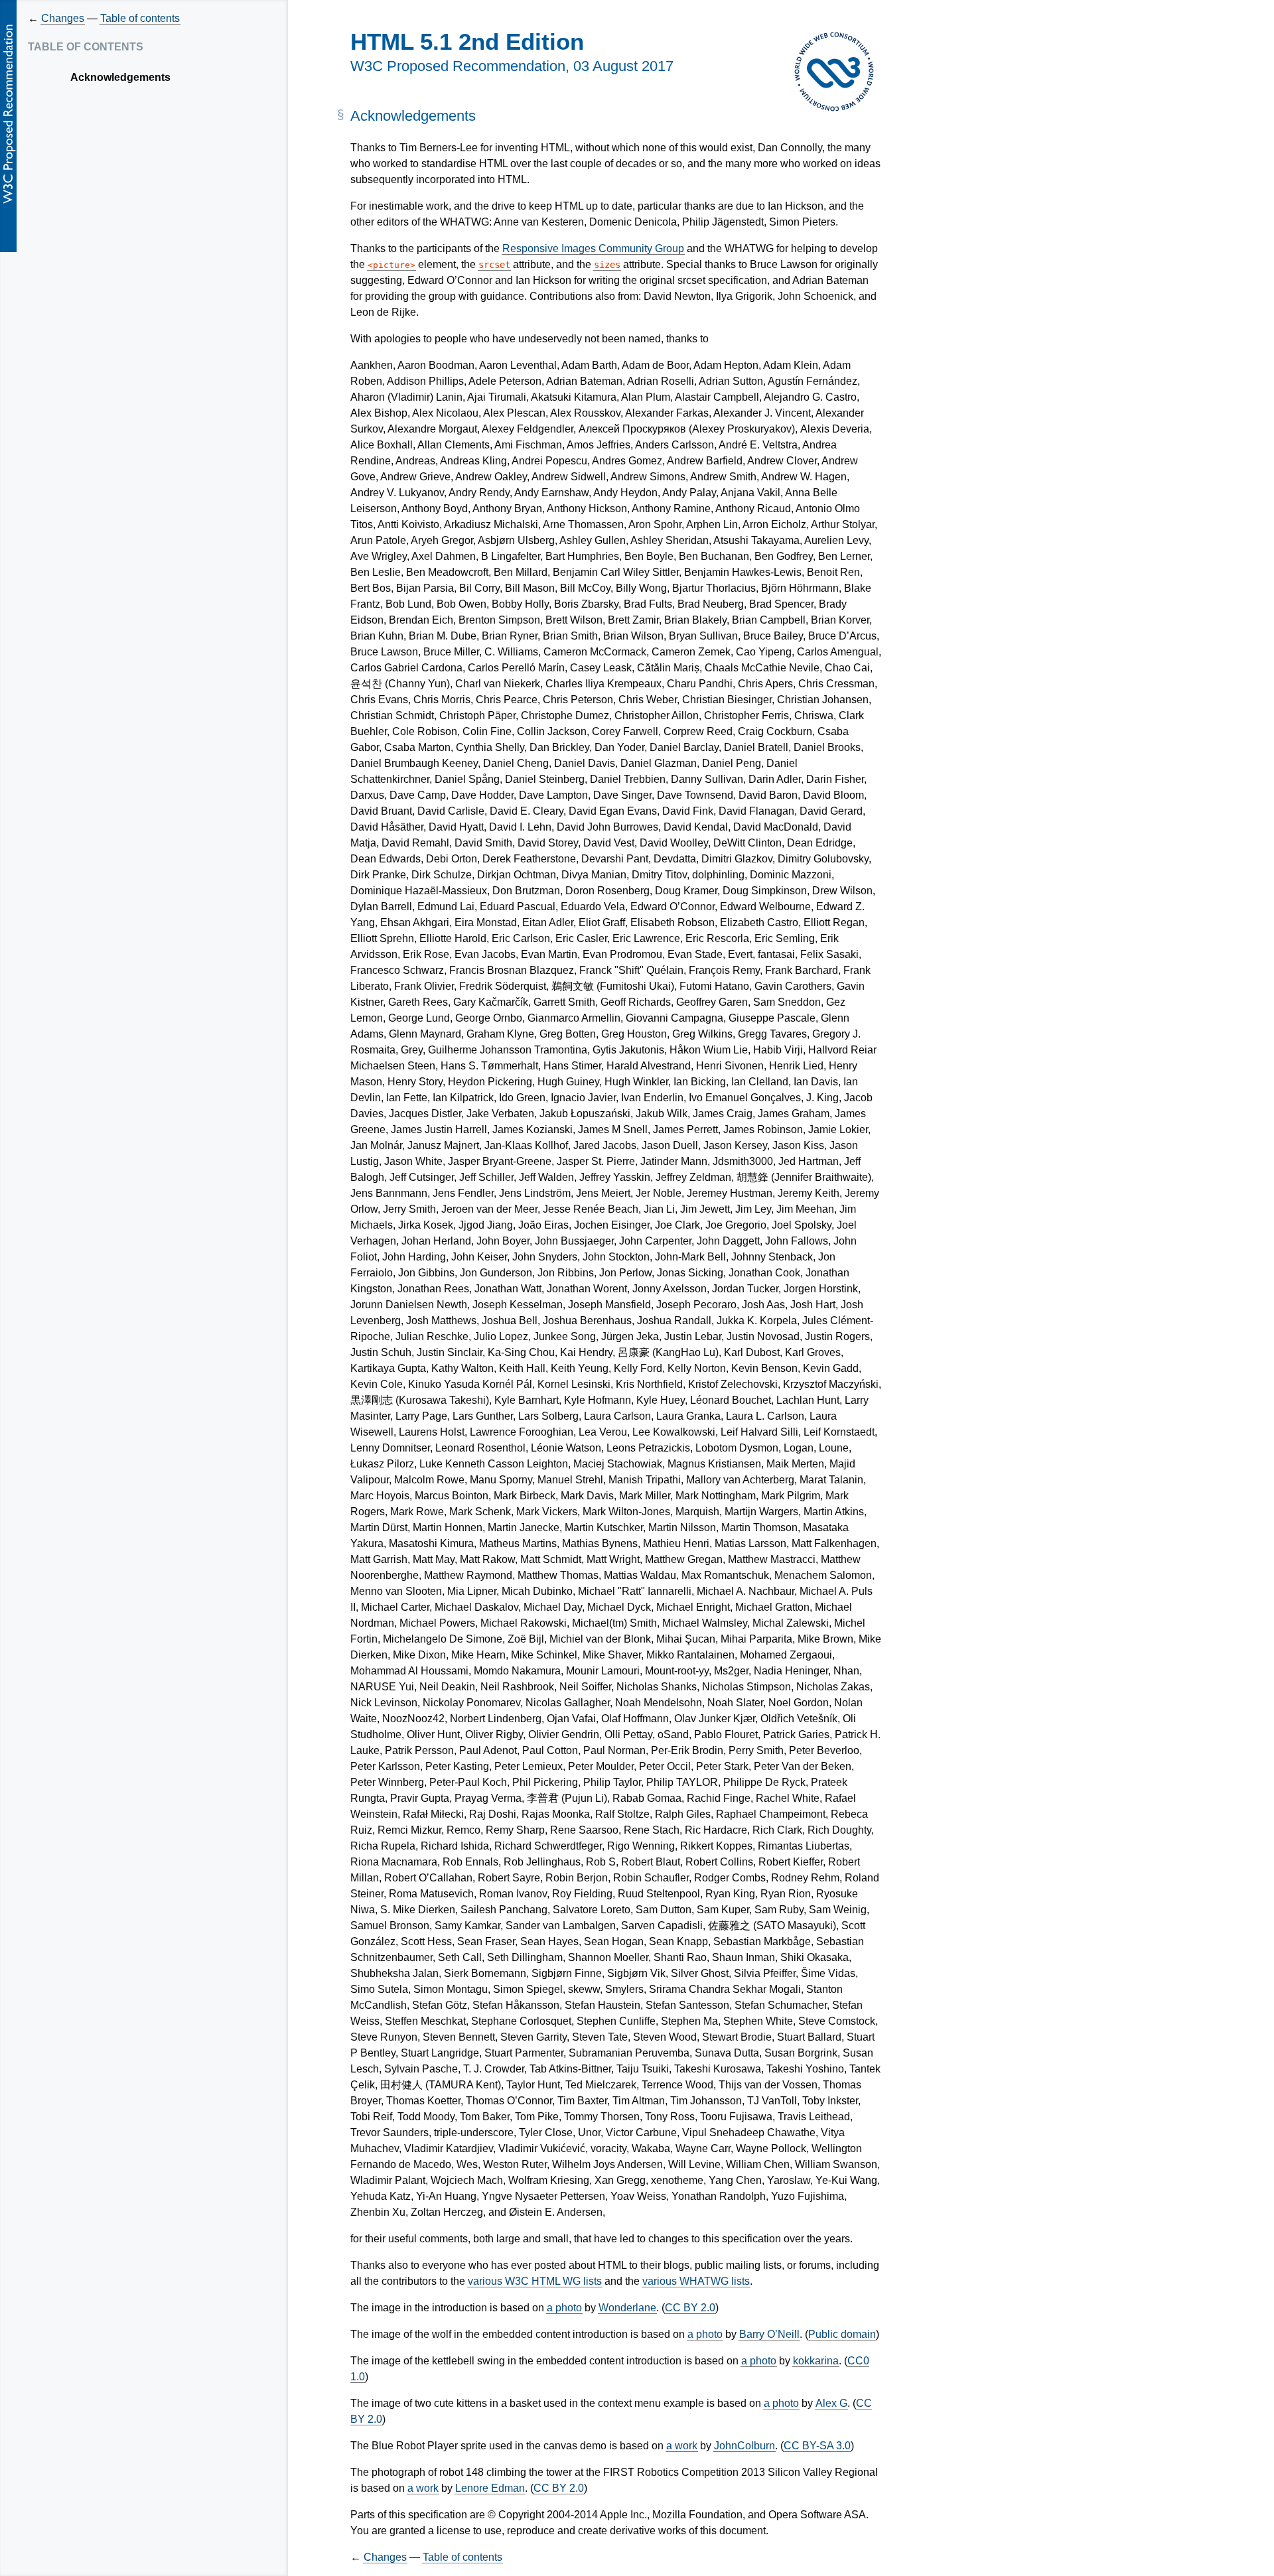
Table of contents (140, 18)
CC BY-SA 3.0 (817, 2446)
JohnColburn (744, 2446)
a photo (564, 2308)
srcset (494, 265)
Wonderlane (627, 2308)
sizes (607, 265)
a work (682, 2446)
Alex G (831, 2403)
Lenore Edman (490, 2488)
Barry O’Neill (769, 2334)
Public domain (842, 2334)
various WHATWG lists (696, 2281)
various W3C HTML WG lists (535, 2281)
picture (391, 265)
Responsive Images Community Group (593, 248)
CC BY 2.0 (690, 2308)
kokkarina (816, 2361)
